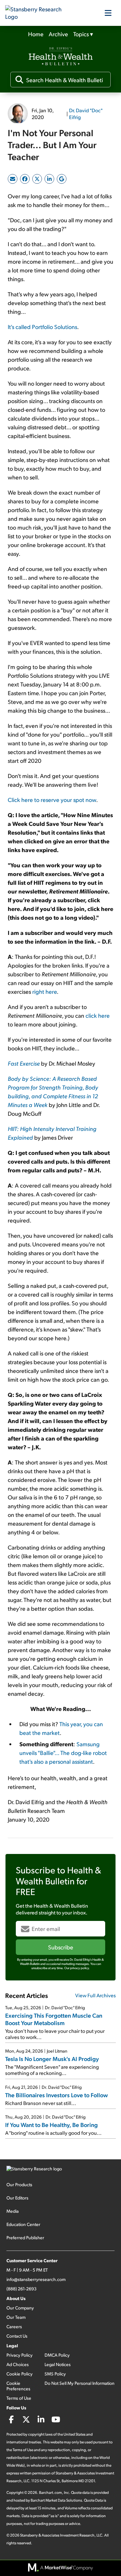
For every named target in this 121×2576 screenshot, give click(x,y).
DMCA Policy (57, 2355)
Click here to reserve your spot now (52, 800)
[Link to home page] (37, 13)
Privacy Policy (20, 2355)
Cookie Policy (20, 2374)
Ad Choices (18, 2364)
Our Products (19, 2184)
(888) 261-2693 (21, 2289)
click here (98, 1015)
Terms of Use (19, 2398)
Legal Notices (58, 2364)
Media (13, 2211)
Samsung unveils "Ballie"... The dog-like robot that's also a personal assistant (63, 1753)
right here (45, 991)
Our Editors (17, 2198)
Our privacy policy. (77, 1968)
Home (36, 34)
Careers (14, 2326)
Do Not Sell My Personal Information (80, 2383)
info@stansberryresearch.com (36, 2279)
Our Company (20, 2308)
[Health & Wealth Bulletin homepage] (61, 57)
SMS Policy (55, 2374)
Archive (58, 34)
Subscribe (61, 1947)
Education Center (23, 2224)
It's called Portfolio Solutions (42, 327)
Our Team (16, 2317)
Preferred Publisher (25, 2237)
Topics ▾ (83, 34)
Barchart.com (50, 2492)
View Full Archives (96, 1995)
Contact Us (17, 2336)
